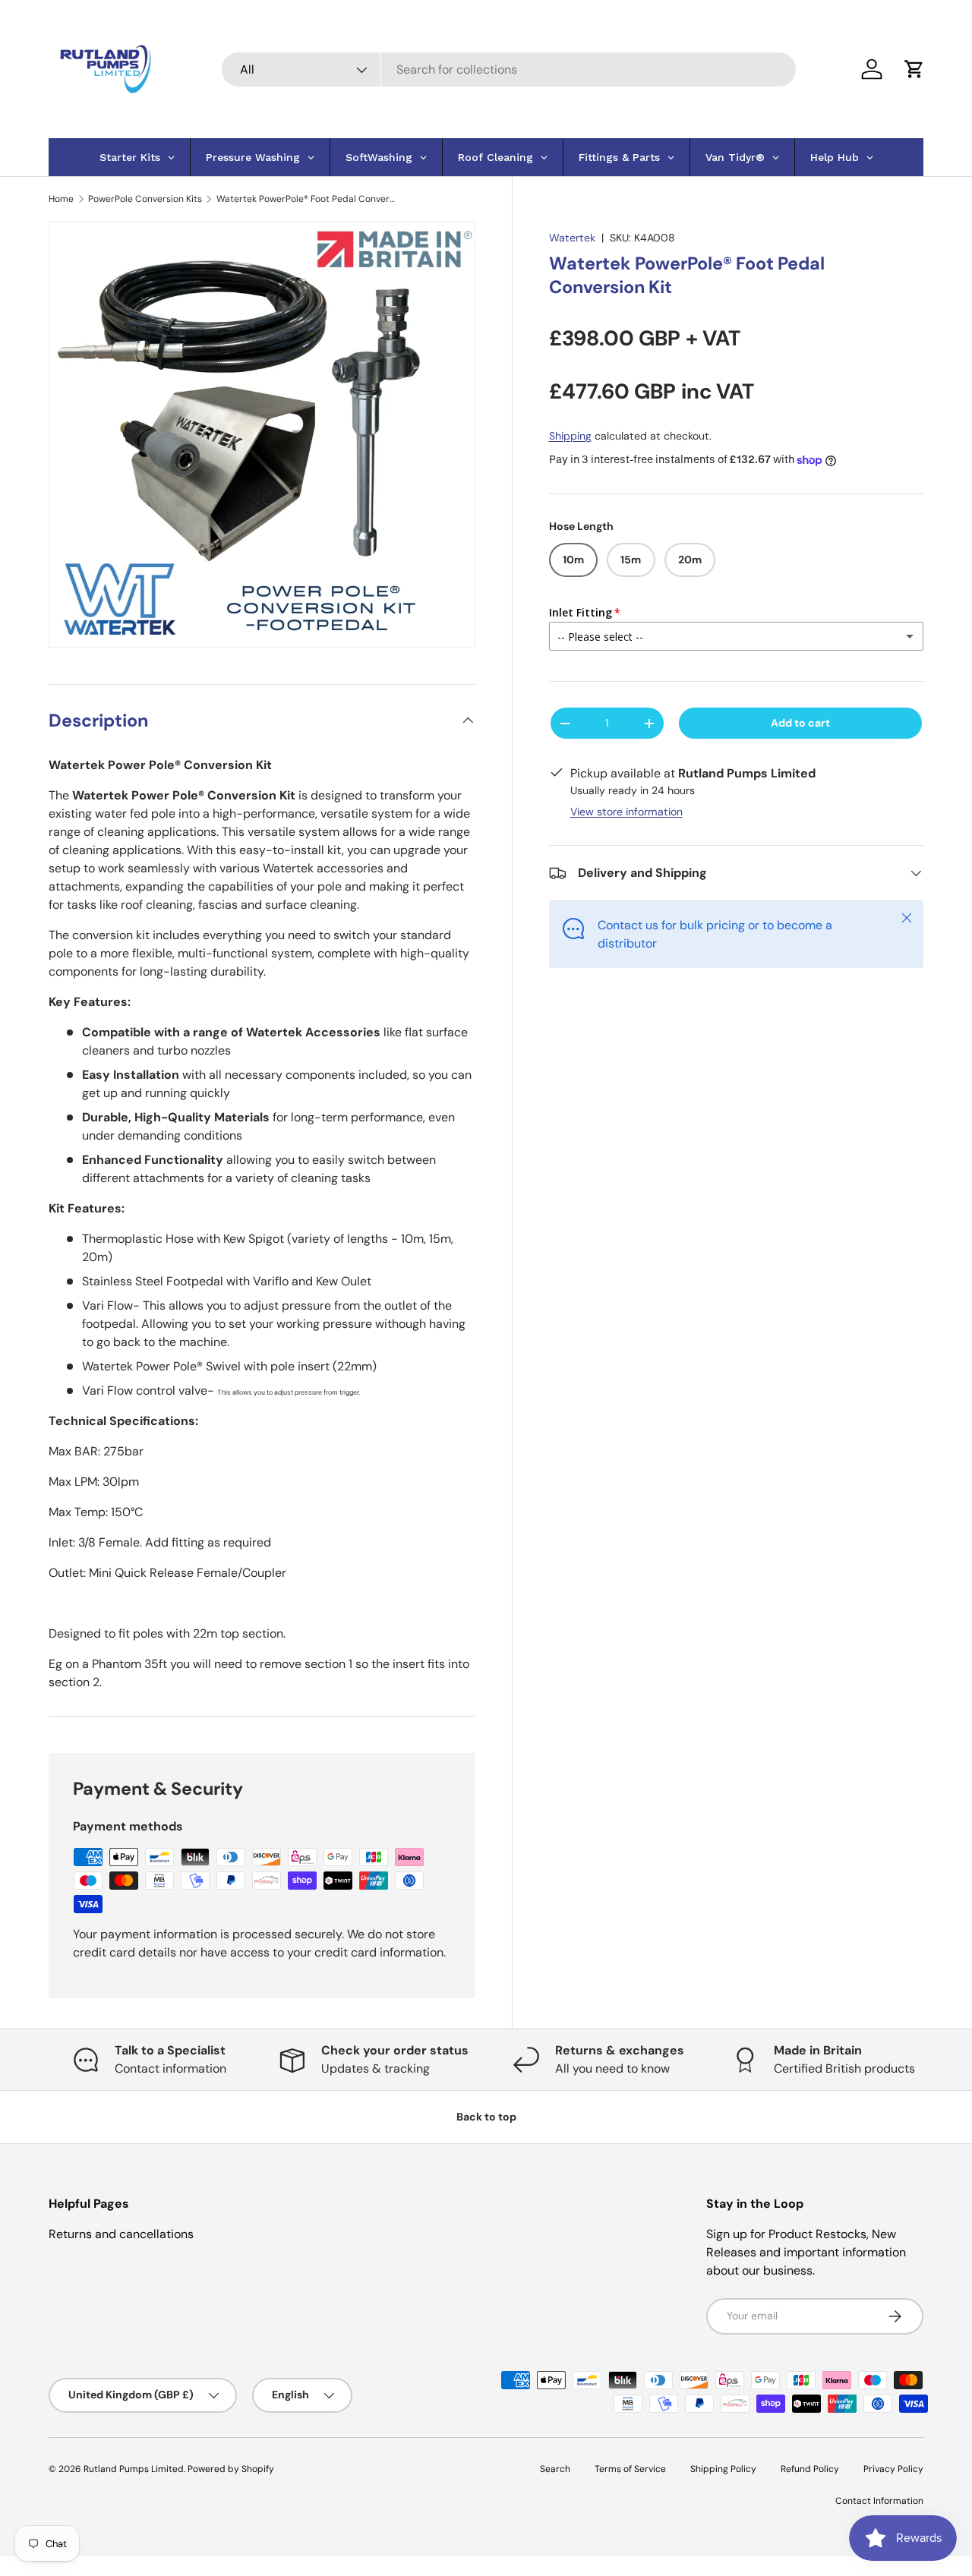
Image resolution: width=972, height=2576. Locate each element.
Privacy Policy (893, 2469)
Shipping (570, 436)
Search (555, 2469)
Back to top (486, 2117)
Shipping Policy (723, 2469)
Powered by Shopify (231, 2469)
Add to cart (800, 723)
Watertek (572, 238)
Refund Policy (810, 2469)
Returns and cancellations (121, 2234)
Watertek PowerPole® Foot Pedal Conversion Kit (308, 199)
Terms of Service (630, 2469)
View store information (626, 812)
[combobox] (509, 69)
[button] (914, 69)
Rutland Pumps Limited (134, 2469)
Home (61, 199)
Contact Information (879, 2501)
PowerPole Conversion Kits (145, 199)
